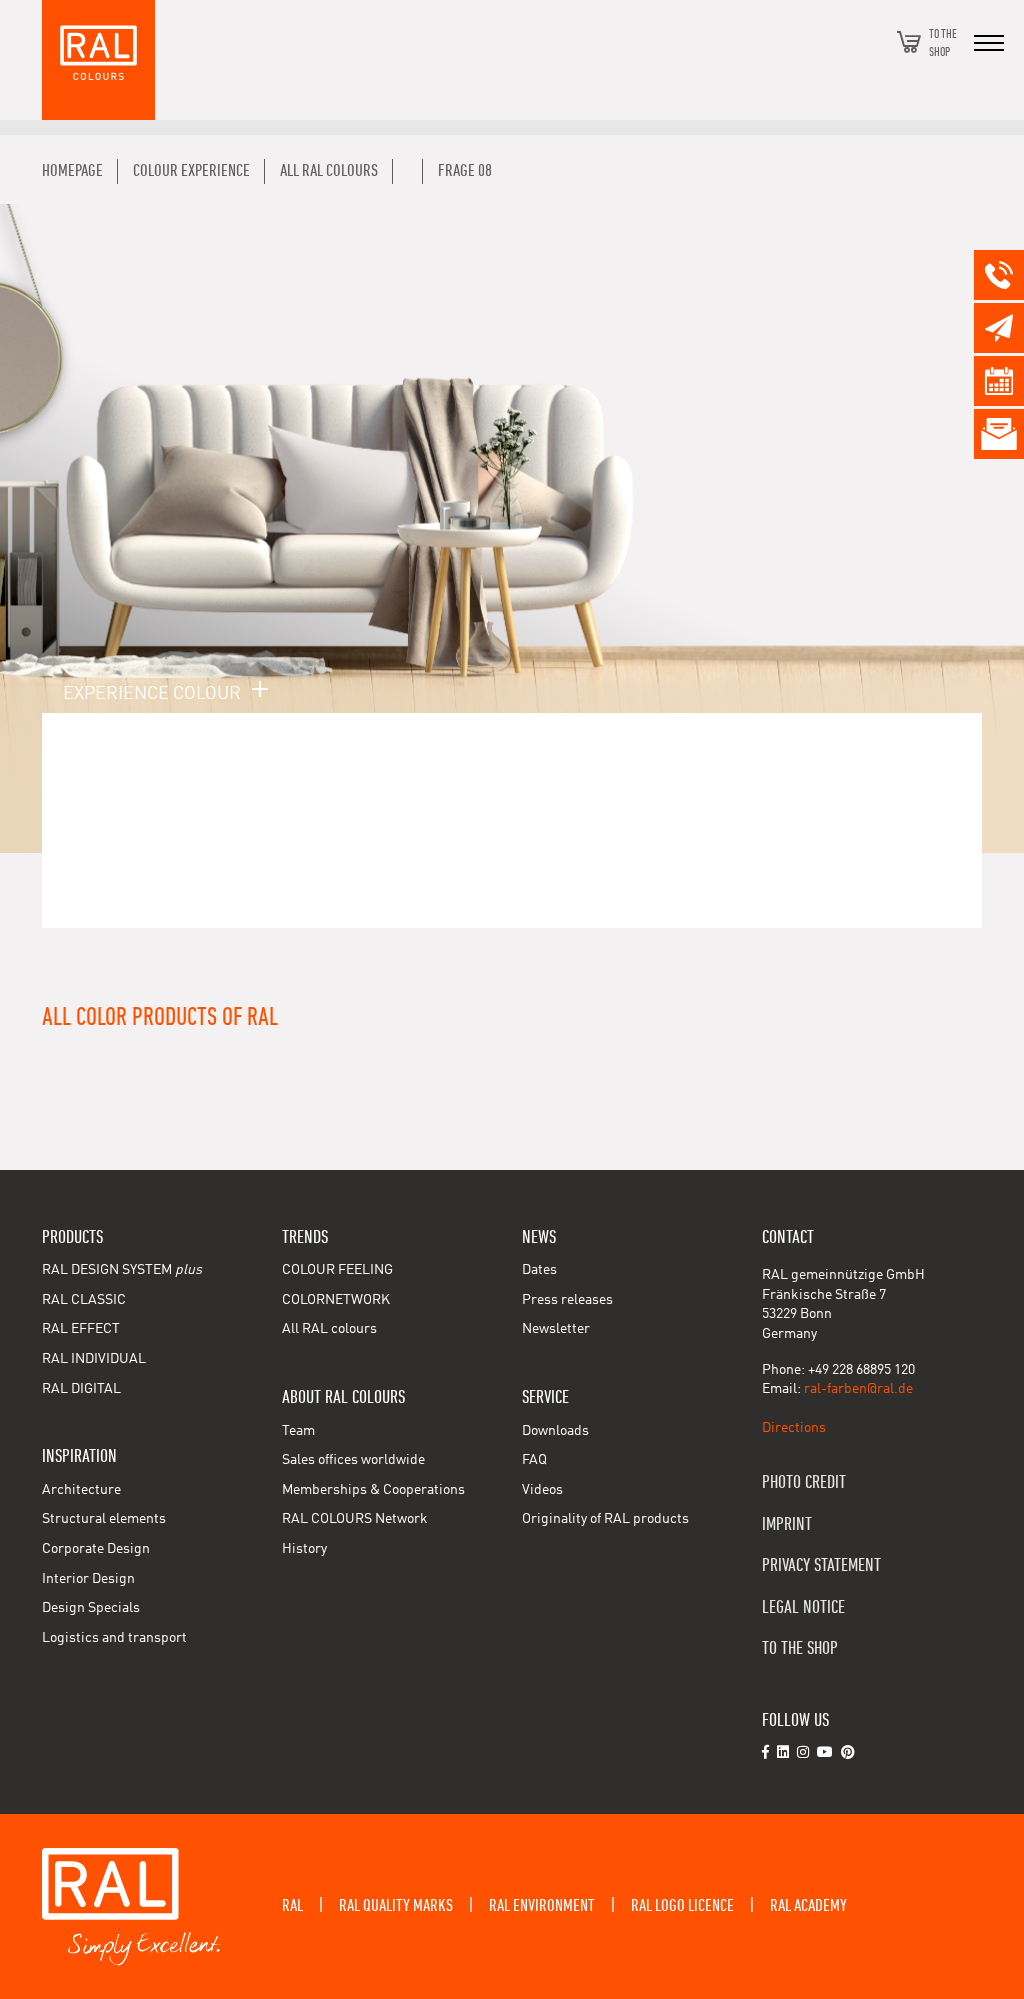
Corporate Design (96, 1549)
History (304, 1549)
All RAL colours (329, 1329)
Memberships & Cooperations (373, 1490)
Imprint (787, 1524)
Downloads (555, 1431)
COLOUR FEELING (337, 1270)
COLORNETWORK (336, 1300)
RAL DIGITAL (81, 1389)
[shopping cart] (909, 42)
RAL (292, 1906)
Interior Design (88, 1579)
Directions (794, 1428)
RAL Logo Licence (682, 1906)
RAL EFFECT (81, 1329)
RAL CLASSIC (84, 1300)
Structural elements (104, 1519)
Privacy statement (821, 1565)
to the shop (800, 1648)
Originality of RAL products (605, 1519)
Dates (539, 1270)
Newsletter (556, 1329)
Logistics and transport (114, 1638)
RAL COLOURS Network (355, 1519)
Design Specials (91, 1608)
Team (298, 1431)
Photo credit (804, 1482)
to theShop (943, 42)
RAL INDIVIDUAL (94, 1359)
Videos (542, 1490)
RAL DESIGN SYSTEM (122, 1270)
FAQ (534, 1460)
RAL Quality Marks (396, 1906)
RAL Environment (542, 1906)
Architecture (81, 1490)
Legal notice (803, 1607)
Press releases (567, 1300)
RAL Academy (808, 1906)
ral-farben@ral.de (858, 1389)
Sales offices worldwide (353, 1460)
